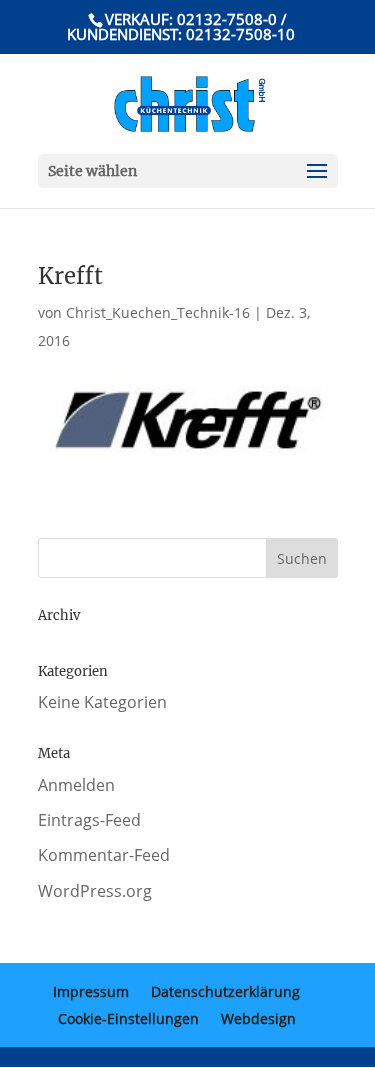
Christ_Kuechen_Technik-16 (158, 312)
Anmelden (76, 785)
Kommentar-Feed (104, 855)
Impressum (91, 991)
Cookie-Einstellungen (128, 1018)
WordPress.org (95, 891)
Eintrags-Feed (89, 820)
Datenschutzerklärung (225, 991)
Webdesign (258, 1018)
